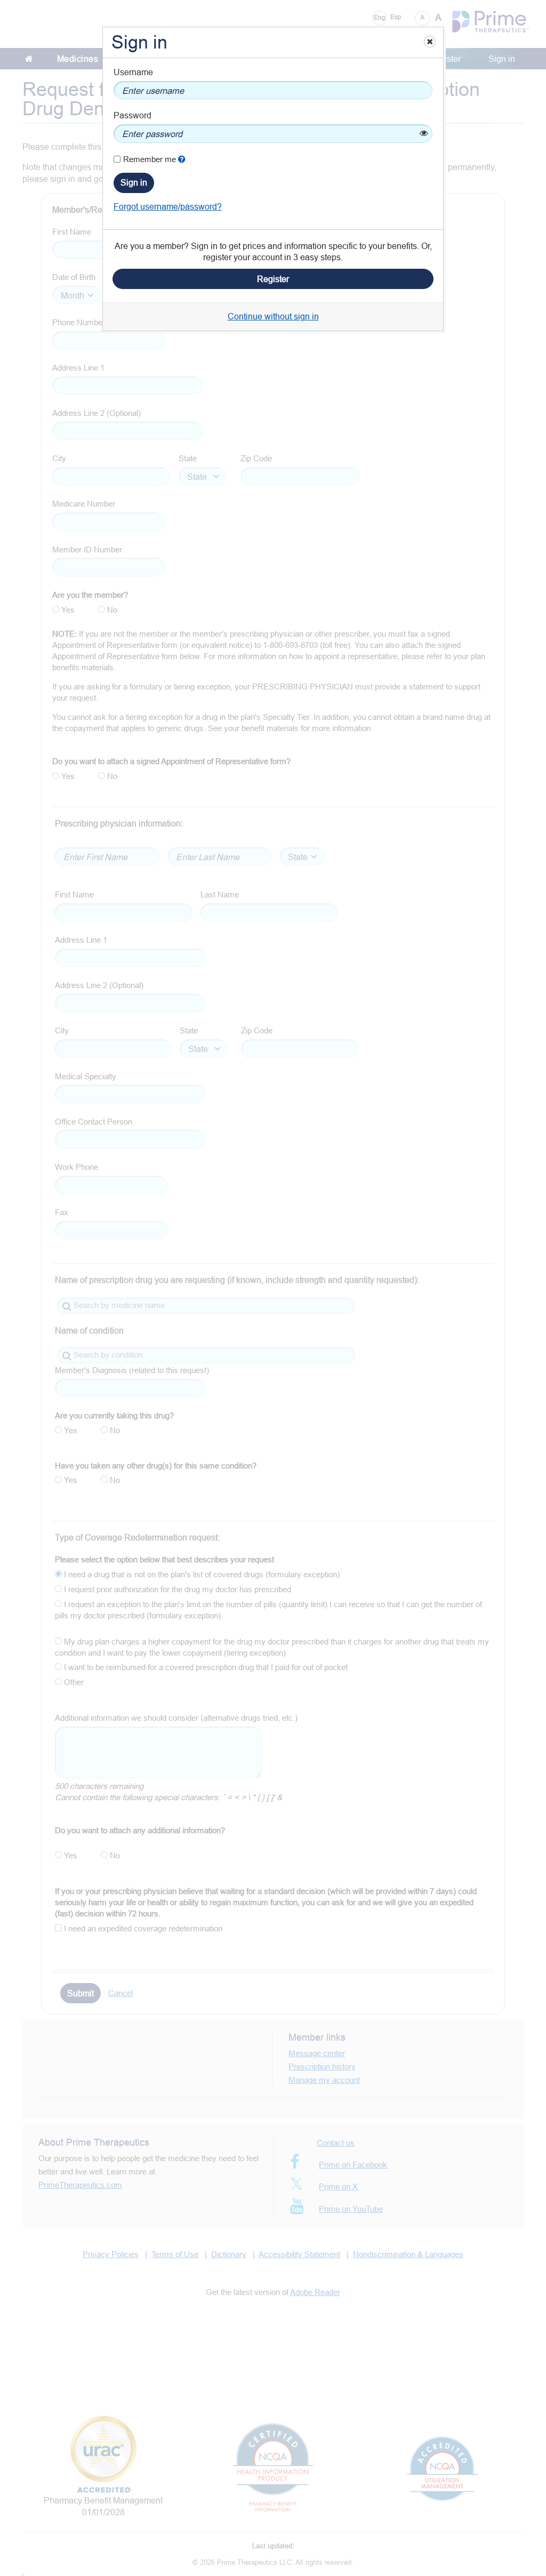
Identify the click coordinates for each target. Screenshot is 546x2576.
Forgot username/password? (168, 206)
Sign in (134, 182)
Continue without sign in (273, 316)
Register (273, 279)
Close (429, 41)
